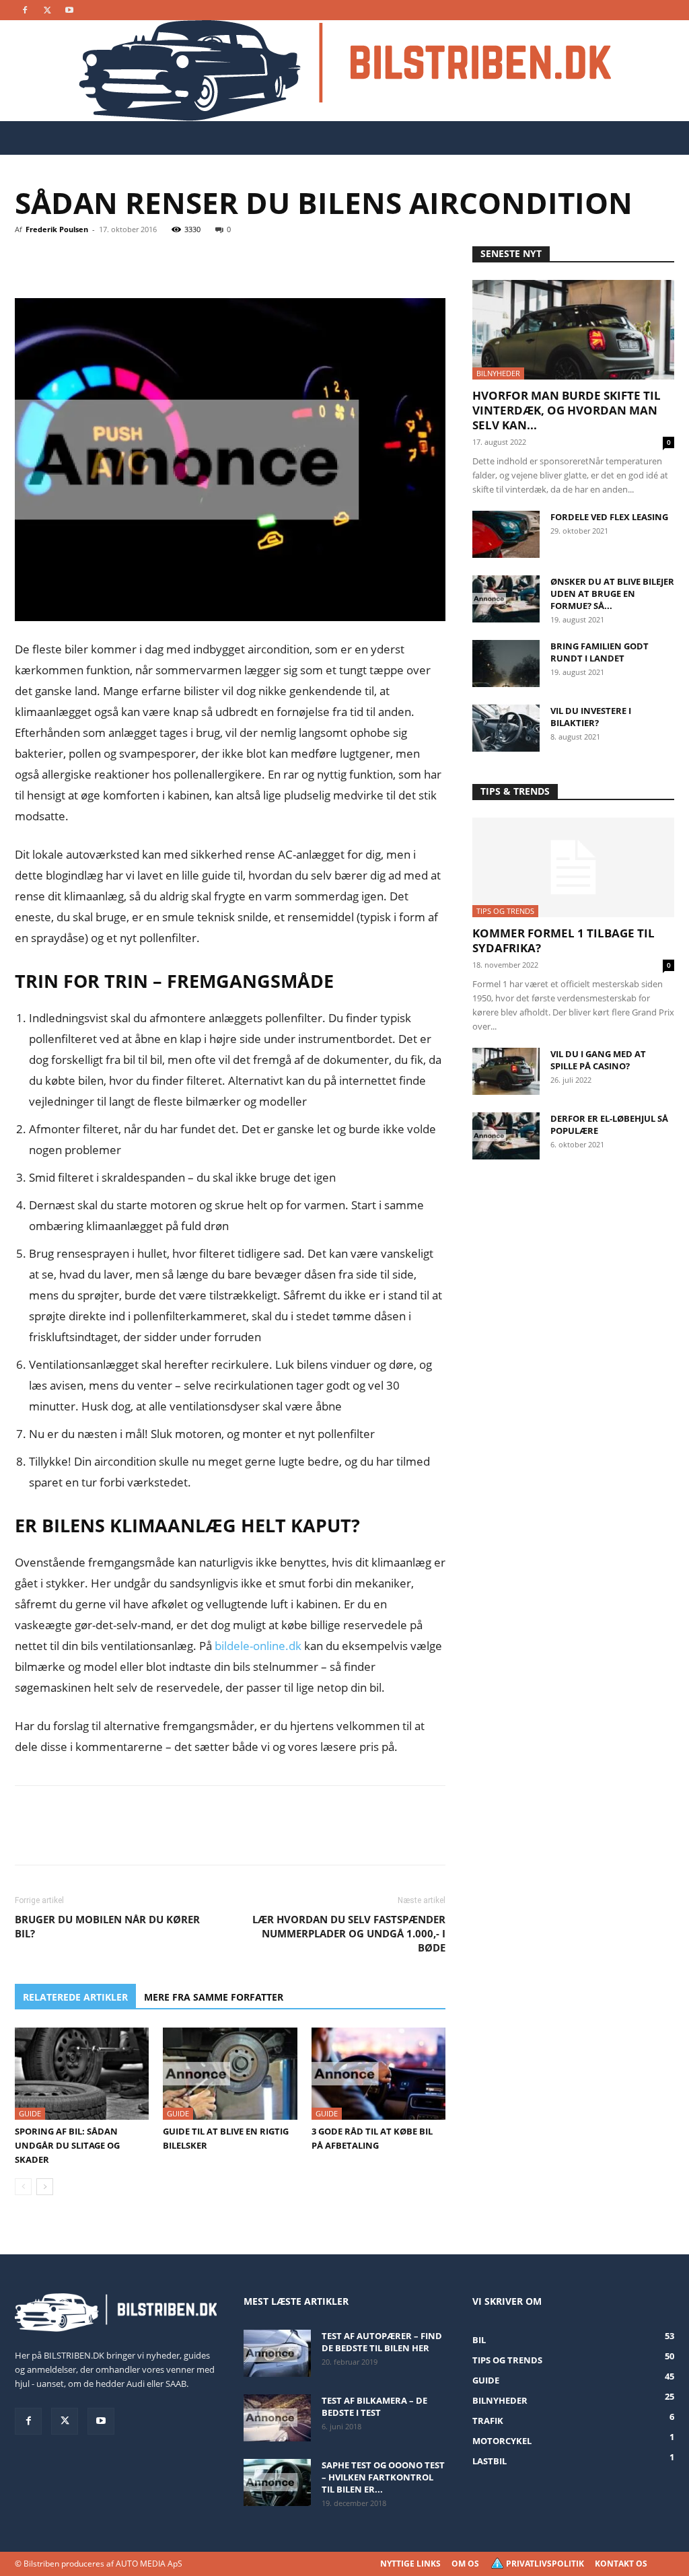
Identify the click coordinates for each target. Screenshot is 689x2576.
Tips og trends (505, 911)
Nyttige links (410, 2564)
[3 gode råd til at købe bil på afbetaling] (378, 2074)
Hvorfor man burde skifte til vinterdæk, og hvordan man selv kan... (567, 410)
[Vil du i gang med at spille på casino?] (506, 1071)
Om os (465, 2564)
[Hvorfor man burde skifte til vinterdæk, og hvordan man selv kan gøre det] (573, 330)
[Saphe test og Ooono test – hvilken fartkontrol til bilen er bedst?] (277, 2482)
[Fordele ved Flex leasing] (506, 534)
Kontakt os (621, 2564)
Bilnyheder (498, 373)
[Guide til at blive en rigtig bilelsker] (230, 2074)
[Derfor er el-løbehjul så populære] (506, 1136)
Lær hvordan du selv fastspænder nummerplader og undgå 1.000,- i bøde (349, 1933)
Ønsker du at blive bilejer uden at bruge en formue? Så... (612, 594)
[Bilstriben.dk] (345, 71)
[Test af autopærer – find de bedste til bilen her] (277, 2353)
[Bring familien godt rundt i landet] (506, 664)
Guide (30, 2113)
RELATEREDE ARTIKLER (75, 1997)
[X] (47, 10)
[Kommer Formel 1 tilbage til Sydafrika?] (573, 867)
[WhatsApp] (121, 260)
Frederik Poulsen (57, 229)
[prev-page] (23, 2187)
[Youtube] (69, 10)
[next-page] (45, 2187)
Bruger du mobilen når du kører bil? (107, 1926)
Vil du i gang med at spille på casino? (598, 1060)
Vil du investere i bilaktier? (591, 717)
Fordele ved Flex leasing (609, 517)
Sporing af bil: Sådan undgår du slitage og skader (67, 2145)
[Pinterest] (90, 260)
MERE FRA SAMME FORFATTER (214, 1997)
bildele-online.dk (258, 1646)
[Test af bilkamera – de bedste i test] (277, 2418)
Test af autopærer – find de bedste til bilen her (382, 2342)
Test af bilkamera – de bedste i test (374, 2406)
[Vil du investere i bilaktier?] (506, 728)
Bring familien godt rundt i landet (600, 652)
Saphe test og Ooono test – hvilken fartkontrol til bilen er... (383, 2477)
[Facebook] (25, 10)
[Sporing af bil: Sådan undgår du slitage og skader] (82, 2074)
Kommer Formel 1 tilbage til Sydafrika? (564, 940)
